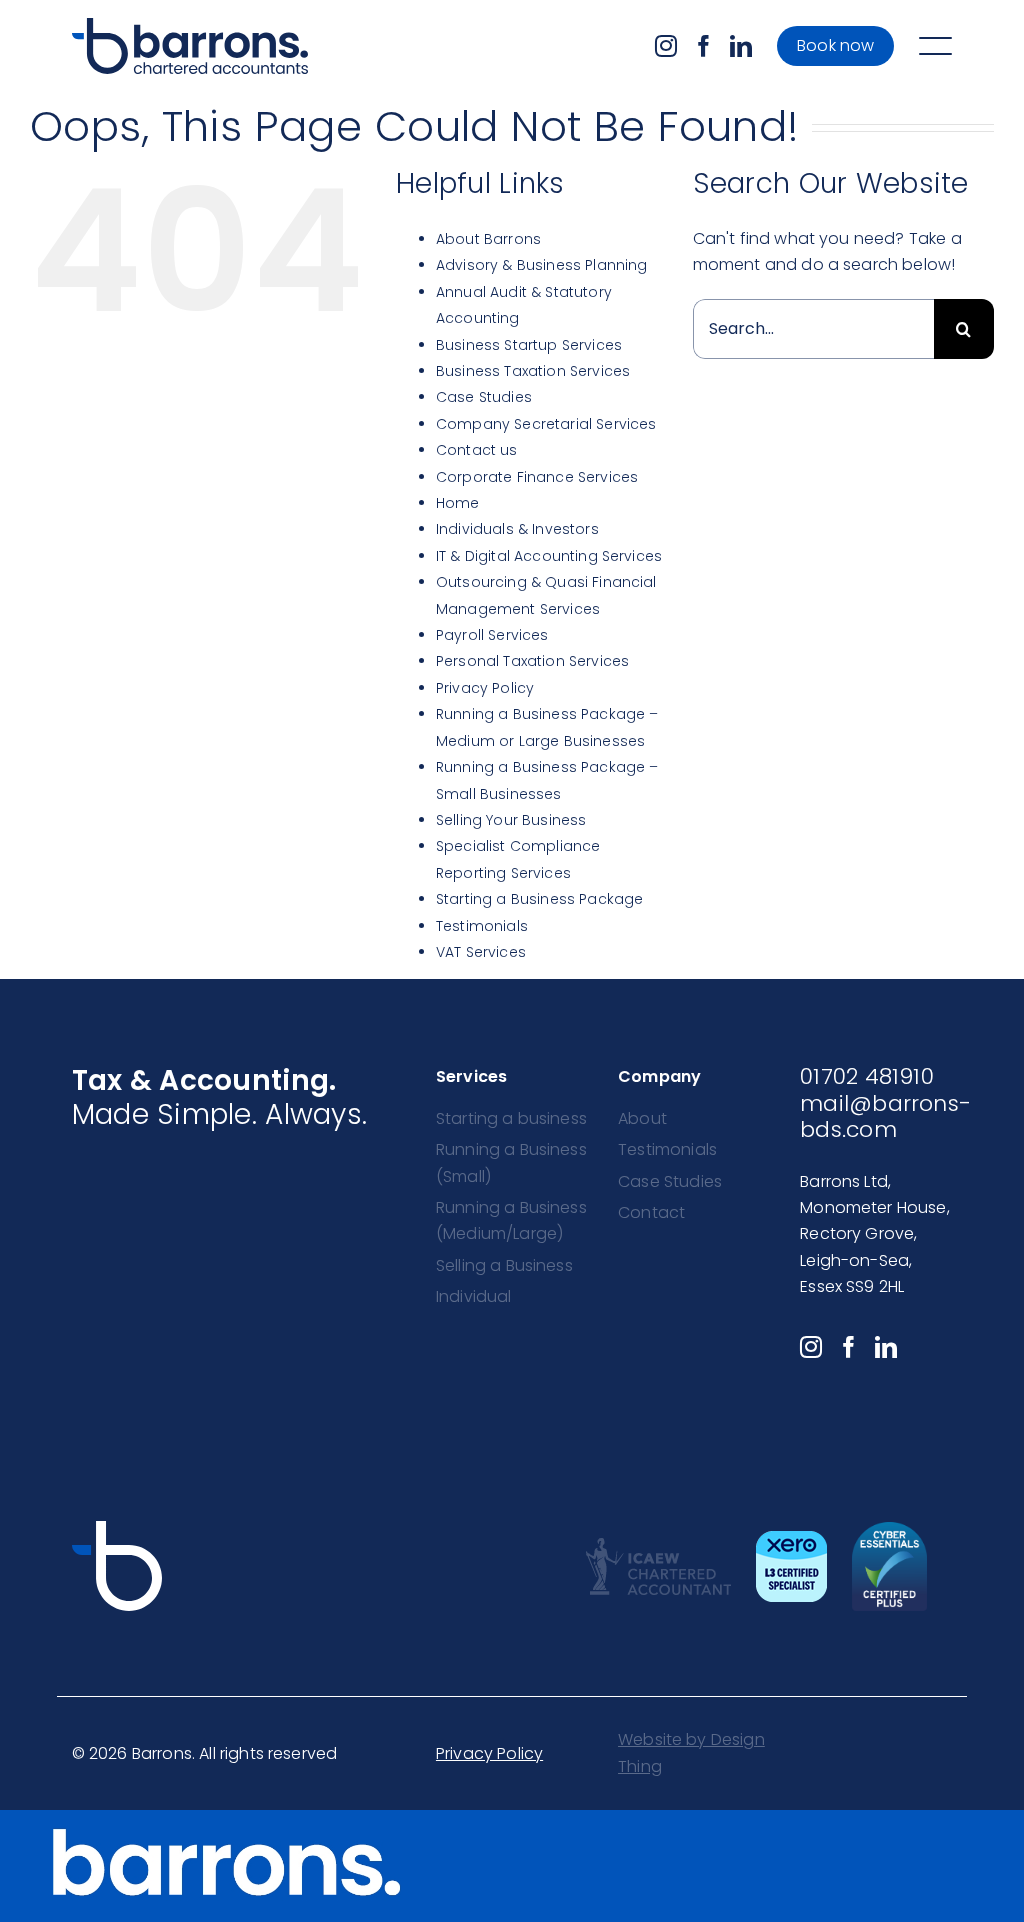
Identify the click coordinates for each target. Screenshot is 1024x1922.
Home (458, 503)
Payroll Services (492, 635)
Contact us (477, 450)
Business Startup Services (529, 345)
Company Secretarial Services (546, 424)
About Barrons (488, 239)
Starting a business (511, 1118)
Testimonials (482, 926)
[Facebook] (704, 46)
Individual (474, 1296)
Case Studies (484, 397)
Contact (651, 1212)
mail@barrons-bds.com (885, 1116)
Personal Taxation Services (532, 661)
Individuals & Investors (517, 529)
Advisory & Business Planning (541, 265)
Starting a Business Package (539, 899)
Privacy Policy (485, 688)
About (642, 1118)
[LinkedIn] (741, 46)
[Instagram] (666, 46)
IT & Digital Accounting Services (549, 556)
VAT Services (481, 952)
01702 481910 (867, 1076)
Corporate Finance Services (537, 477)
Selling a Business (504, 1265)
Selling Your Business (511, 820)
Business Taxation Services (533, 371)
